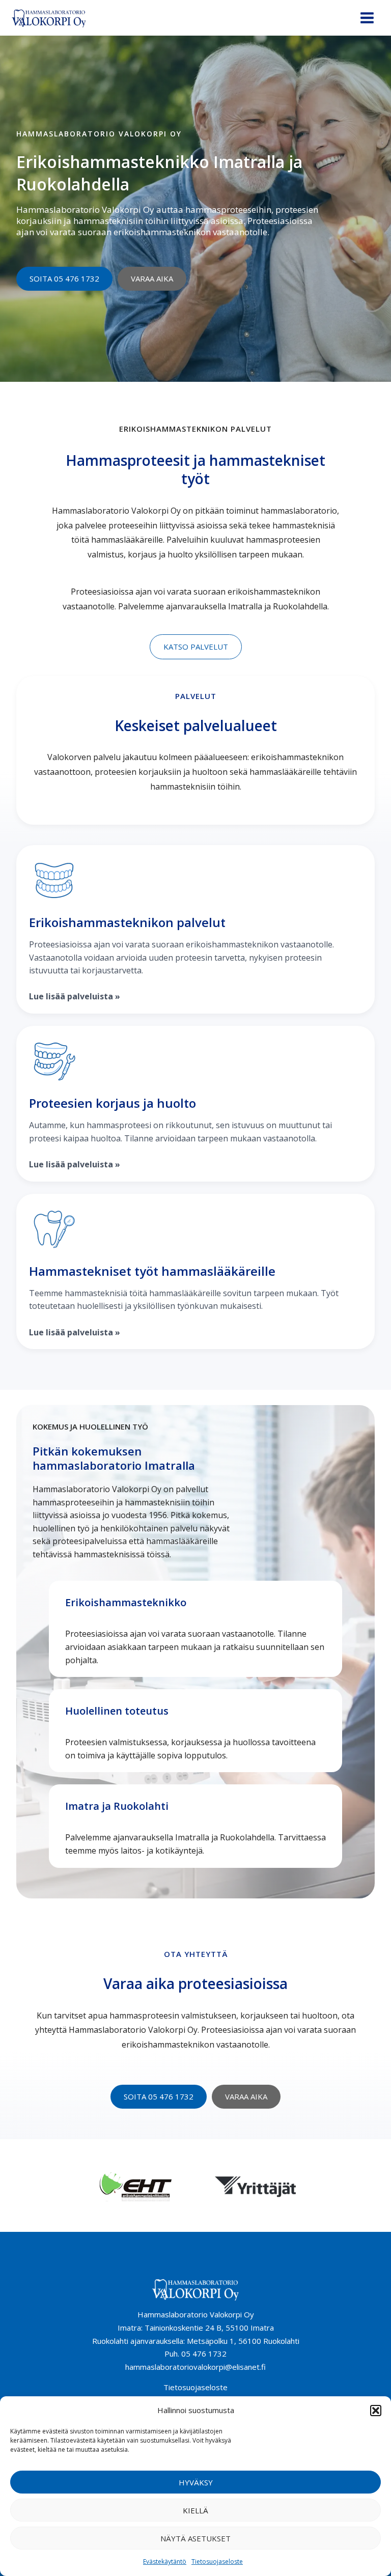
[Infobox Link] (195, 929)
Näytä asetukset (195, 2538)
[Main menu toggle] (367, 18)
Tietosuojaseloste (217, 2561)
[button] (376, 2411)
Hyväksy (196, 2482)
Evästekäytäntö (165, 2561)
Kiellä (195, 2510)
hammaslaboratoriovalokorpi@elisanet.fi (195, 2367)
